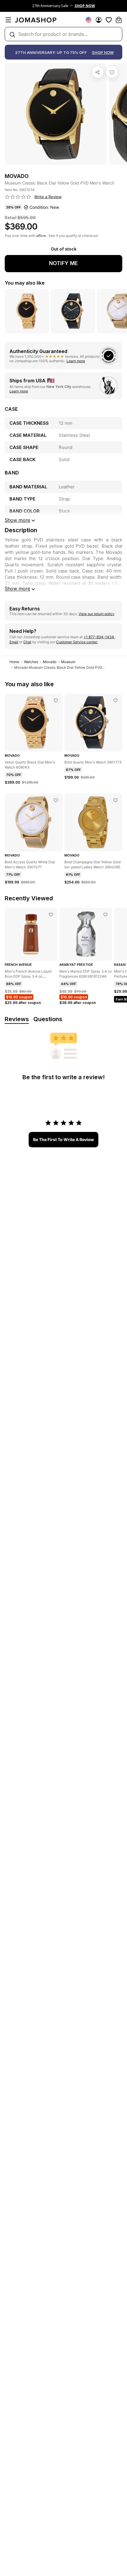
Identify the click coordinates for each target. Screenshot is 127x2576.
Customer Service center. (77, 642)
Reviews (17, 1019)
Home (14, 662)
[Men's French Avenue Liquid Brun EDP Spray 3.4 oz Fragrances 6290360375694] (51, 915)
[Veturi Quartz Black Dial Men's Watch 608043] (56, 700)
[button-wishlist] (109, 20)
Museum (68, 662)
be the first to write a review (63, 1139)
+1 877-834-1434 (99, 637)
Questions (48, 1019)
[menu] (8, 20)
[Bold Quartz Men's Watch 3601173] (115, 700)
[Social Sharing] (98, 72)
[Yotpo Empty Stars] (18, 197)
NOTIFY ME (63, 263)
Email (14, 642)
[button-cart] (119, 20)
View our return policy (97, 614)
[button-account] (99, 20)
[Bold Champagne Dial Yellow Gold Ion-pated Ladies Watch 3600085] (115, 800)
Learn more (76, 361)
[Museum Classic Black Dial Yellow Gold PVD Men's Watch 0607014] (112, 72)
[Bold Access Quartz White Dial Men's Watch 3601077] (56, 800)
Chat (27, 642)
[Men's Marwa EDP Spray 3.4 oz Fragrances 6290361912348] (105, 915)
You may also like (25, 283)
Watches (31, 662)
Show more (17, 588)
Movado (50, 662)
